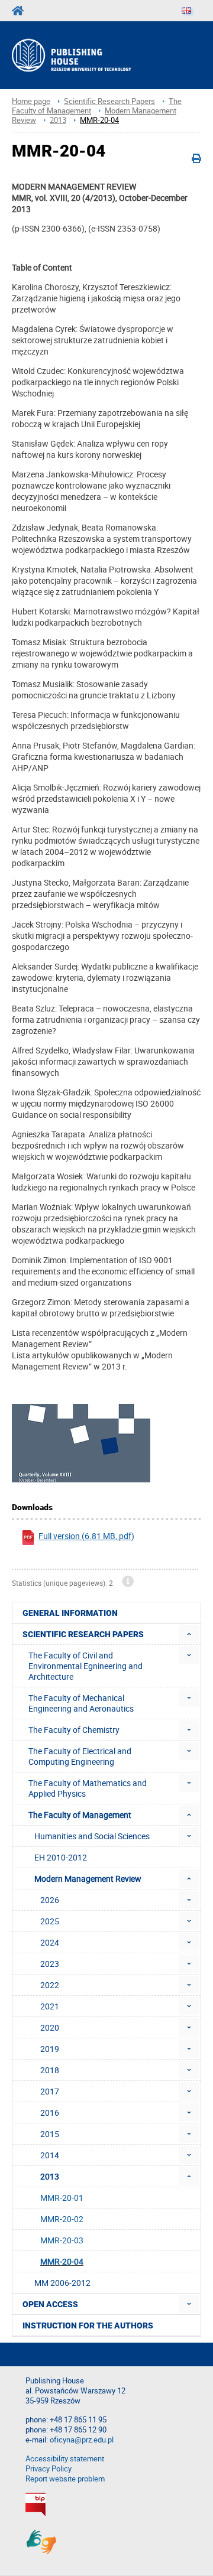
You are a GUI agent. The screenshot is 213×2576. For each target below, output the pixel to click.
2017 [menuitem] (50, 2091)
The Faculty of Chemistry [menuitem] (74, 1730)
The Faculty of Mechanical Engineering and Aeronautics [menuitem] (81, 1703)
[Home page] (87, 55)
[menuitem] (189, 1634)
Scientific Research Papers (109, 101)
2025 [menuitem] (50, 1921)
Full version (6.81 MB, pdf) (86, 1536)
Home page (31, 101)
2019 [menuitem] (50, 2049)
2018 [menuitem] (50, 2070)
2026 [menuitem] (50, 1900)
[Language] (186, 11)
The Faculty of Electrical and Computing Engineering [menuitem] (80, 1756)
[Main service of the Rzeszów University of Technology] (21, 11)
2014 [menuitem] (50, 2155)
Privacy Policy (49, 2469)
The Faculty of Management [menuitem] (80, 1815)
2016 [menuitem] (50, 2112)
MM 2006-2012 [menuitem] (62, 2283)
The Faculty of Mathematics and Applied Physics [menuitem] (88, 1788)
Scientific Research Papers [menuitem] (83, 1634)
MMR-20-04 (99, 120)
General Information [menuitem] (70, 1613)
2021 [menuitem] (50, 2006)
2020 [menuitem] (50, 2027)
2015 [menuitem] (50, 2134)
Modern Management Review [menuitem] (88, 1879)
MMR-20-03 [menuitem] (62, 2240)
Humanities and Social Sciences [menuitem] (92, 1836)
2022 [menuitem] (50, 1985)
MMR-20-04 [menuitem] (62, 2261)
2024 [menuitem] (50, 1942)
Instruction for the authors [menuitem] (88, 2325)
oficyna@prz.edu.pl (82, 2440)
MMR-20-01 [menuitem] (62, 2198)
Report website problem (65, 2479)
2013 (58, 120)
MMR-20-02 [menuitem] (62, 2219)
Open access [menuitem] (50, 2304)
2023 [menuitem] (50, 1964)
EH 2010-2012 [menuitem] (61, 1857)
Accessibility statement (65, 2459)
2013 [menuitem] (50, 2176)
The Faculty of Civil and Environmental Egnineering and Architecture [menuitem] (85, 1666)
